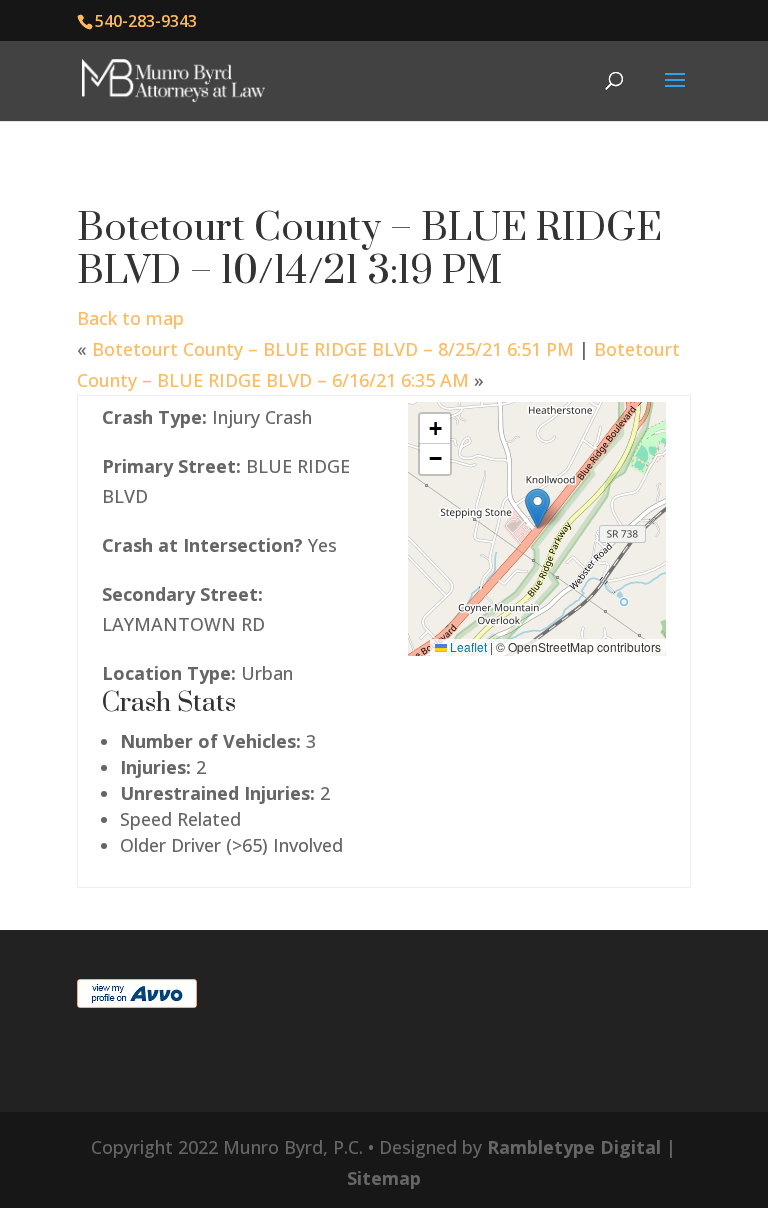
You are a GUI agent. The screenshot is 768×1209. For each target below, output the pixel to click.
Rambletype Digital (574, 1147)
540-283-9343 (146, 21)
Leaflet (467, 646)
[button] (537, 508)
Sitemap (384, 1178)
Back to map (130, 318)
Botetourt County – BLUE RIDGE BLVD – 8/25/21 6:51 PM (333, 349)
